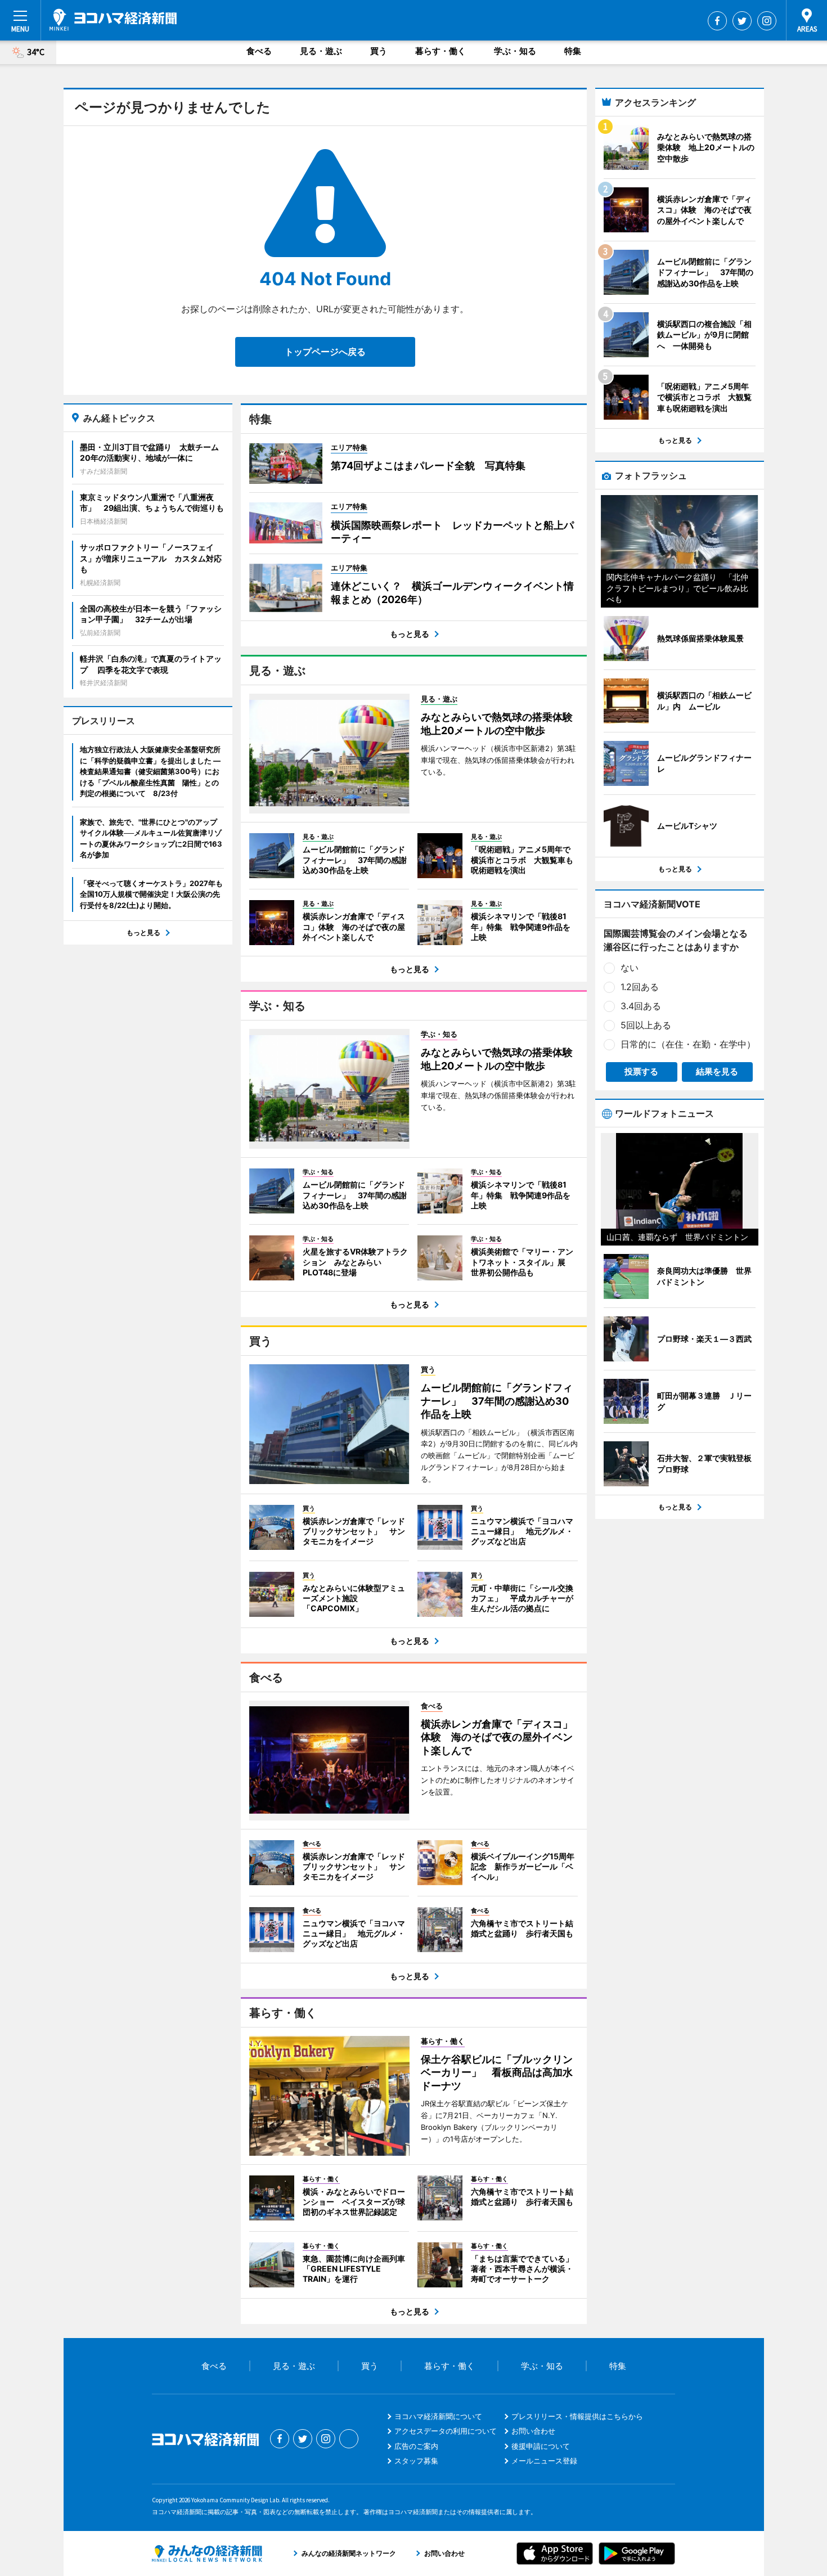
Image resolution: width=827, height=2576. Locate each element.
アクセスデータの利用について (446, 2431)
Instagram (767, 21)
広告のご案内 (416, 2446)
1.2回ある (640, 987)
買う (379, 51)
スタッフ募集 (416, 2461)
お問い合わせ (533, 2431)
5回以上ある (646, 1025)
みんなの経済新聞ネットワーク (207, 2553)
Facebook (717, 21)
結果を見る (717, 1071)
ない (630, 968)
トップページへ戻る (325, 352)
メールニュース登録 (544, 2461)
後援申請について (541, 2446)
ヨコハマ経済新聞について (438, 2416)
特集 (573, 51)
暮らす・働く (441, 51)
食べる (259, 51)
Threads (349, 2439)
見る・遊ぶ (321, 51)
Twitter (742, 21)
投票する (641, 1071)
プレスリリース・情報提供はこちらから (577, 2416)
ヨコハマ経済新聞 (113, 20)
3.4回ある (641, 1006)
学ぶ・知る (515, 51)
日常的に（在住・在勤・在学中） (688, 1044)
